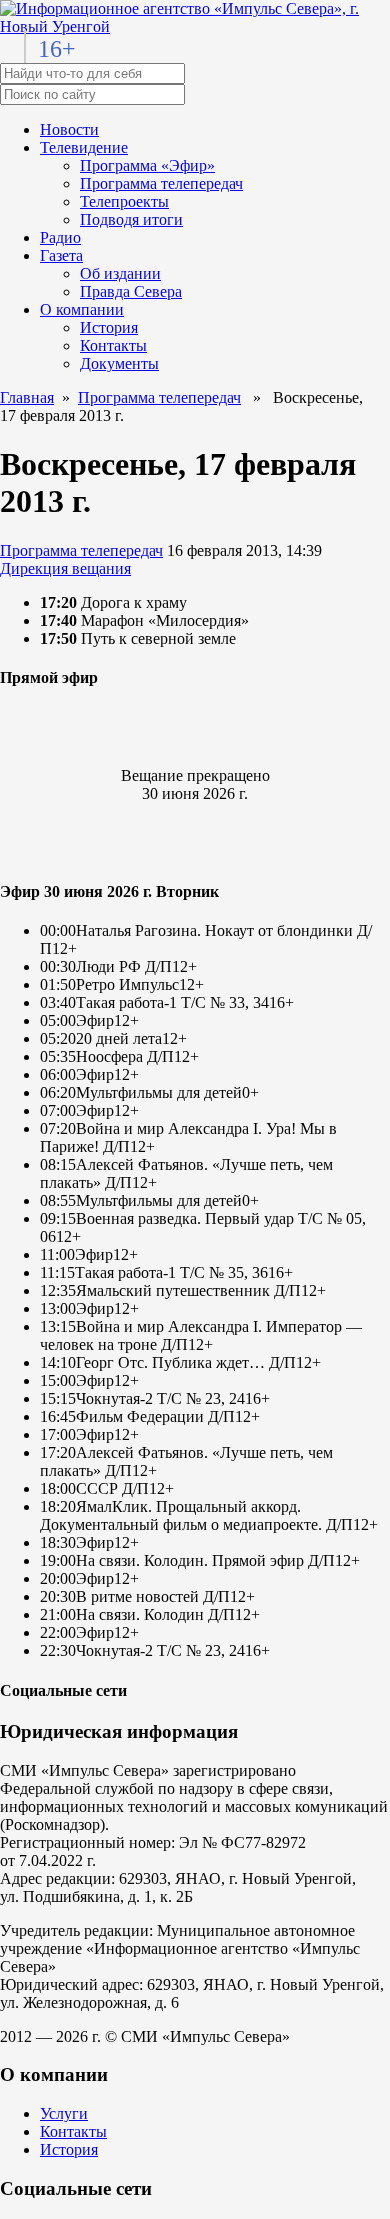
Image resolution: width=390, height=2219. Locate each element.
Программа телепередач (161, 183)
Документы (119, 363)
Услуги (64, 2113)
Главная (27, 397)
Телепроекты (124, 201)
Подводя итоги (131, 219)
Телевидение (84, 147)
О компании (82, 309)
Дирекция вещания (65, 568)
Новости (69, 129)
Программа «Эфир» (147, 165)
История (109, 327)
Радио (60, 237)
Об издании (120, 273)
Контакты (113, 345)
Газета (61, 255)
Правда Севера (131, 291)
